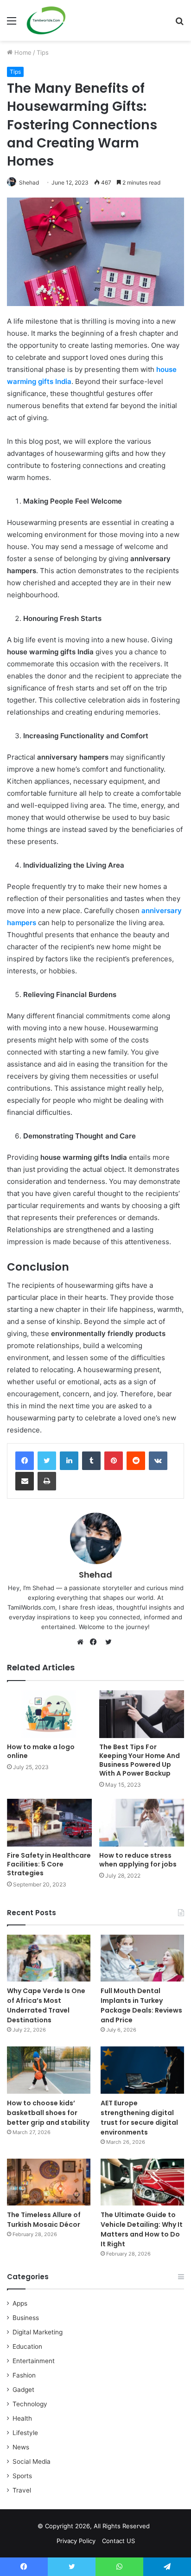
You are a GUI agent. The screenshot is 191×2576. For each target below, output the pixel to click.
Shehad (29, 182)
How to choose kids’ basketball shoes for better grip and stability (48, 2113)
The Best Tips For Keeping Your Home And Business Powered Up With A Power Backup (140, 1760)
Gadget (23, 2390)
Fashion (24, 2375)
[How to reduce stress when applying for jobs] (142, 1823)
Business (26, 2318)
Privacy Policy (76, 2541)
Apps (20, 2303)
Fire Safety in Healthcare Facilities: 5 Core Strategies (49, 1864)
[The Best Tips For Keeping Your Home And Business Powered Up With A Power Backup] (142, 1714)
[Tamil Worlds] (46, 20)
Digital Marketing (38, 2332)
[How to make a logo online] (49, 1714)
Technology (30, 2404)
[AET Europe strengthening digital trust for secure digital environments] (142, 2070)
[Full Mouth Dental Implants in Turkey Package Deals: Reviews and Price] (142, 1958)
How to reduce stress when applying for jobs (139, 1860)
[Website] (83, 1642)
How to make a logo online (41, 1751)
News (21, 2447)
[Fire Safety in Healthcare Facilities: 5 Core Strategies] (49, 1823)
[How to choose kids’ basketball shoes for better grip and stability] (49, 2070)
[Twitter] (47, 1461)
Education (27, 2346)
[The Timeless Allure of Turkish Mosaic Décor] (49, 2182)
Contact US (118, 2541)
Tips (43, 52)
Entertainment (34, 2361)
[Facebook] (25, 1461)
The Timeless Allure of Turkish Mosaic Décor (44, 2220)
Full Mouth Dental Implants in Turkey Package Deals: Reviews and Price (141, 2005)
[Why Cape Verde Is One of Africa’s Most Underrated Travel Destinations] (49, 1958)
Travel (22, 2490)
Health (22, 2418)
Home (22, 52)
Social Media (32, 2461)
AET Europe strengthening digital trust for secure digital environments (139, 2118)
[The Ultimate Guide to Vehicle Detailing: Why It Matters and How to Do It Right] (142, 2182)
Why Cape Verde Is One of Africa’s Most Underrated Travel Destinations (46, 2005)
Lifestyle (25, 2433)
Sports (22, 2476)
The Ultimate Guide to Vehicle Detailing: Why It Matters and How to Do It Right (142, 2229)
